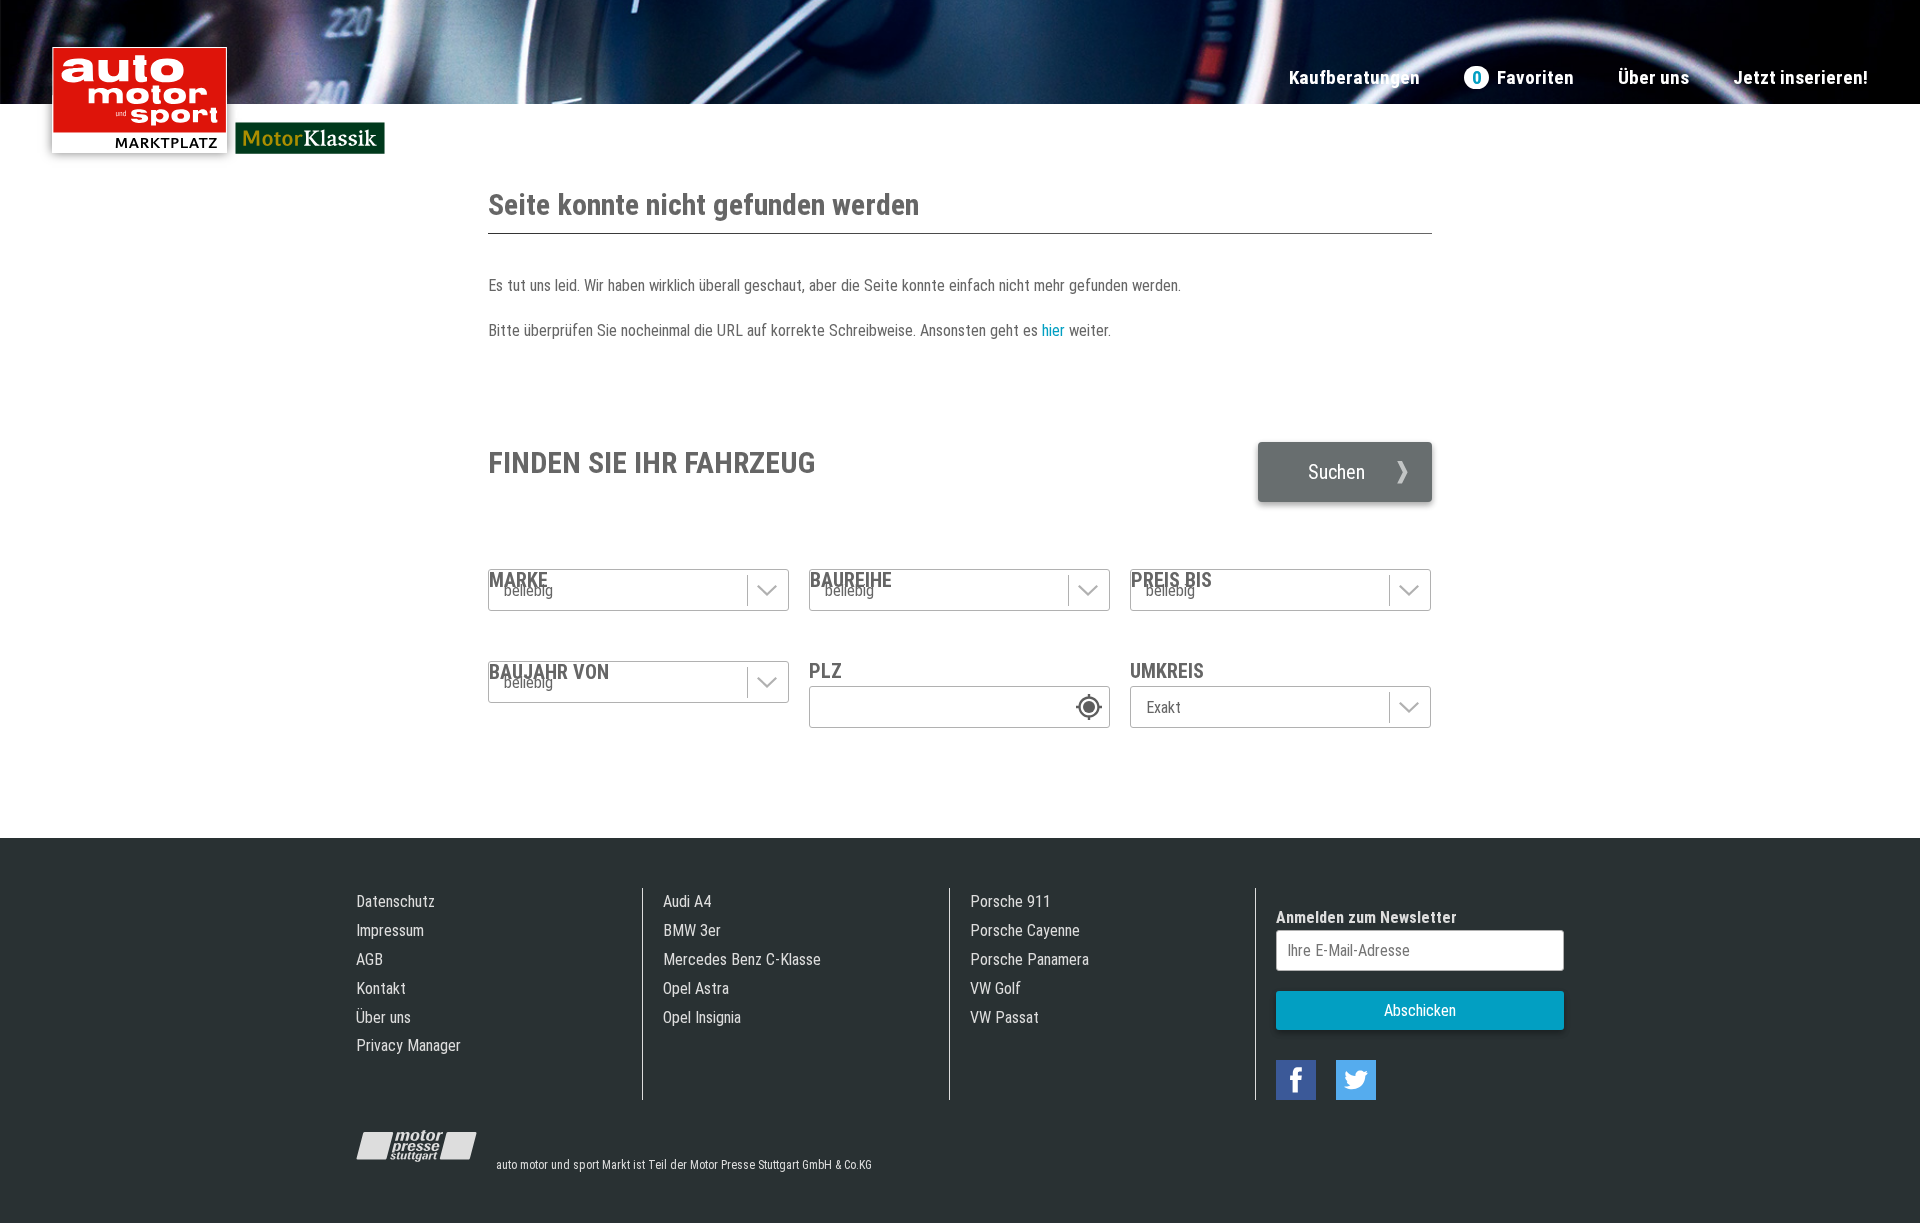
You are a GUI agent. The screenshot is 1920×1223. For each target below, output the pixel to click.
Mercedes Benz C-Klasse (742, 959)
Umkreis (1167, 671)
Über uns (1653, 78)
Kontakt (381, 988)
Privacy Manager (408, 1045)
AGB (369, 959)
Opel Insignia (702, 1017)
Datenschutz (395, 901)
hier (1051, 330)
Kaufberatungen (1354, 78)
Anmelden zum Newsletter (1366, 917)
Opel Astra (696, 988)
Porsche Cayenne (1025, 930)
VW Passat (1004, 1017)
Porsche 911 (1010, 901)
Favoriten (1523, 78)
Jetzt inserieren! (1800, 78)
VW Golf (995, 988)
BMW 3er (692, 930)
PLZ (825, 671)
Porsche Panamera (1029, 959)
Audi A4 (687, 901)
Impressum (390, 930)
